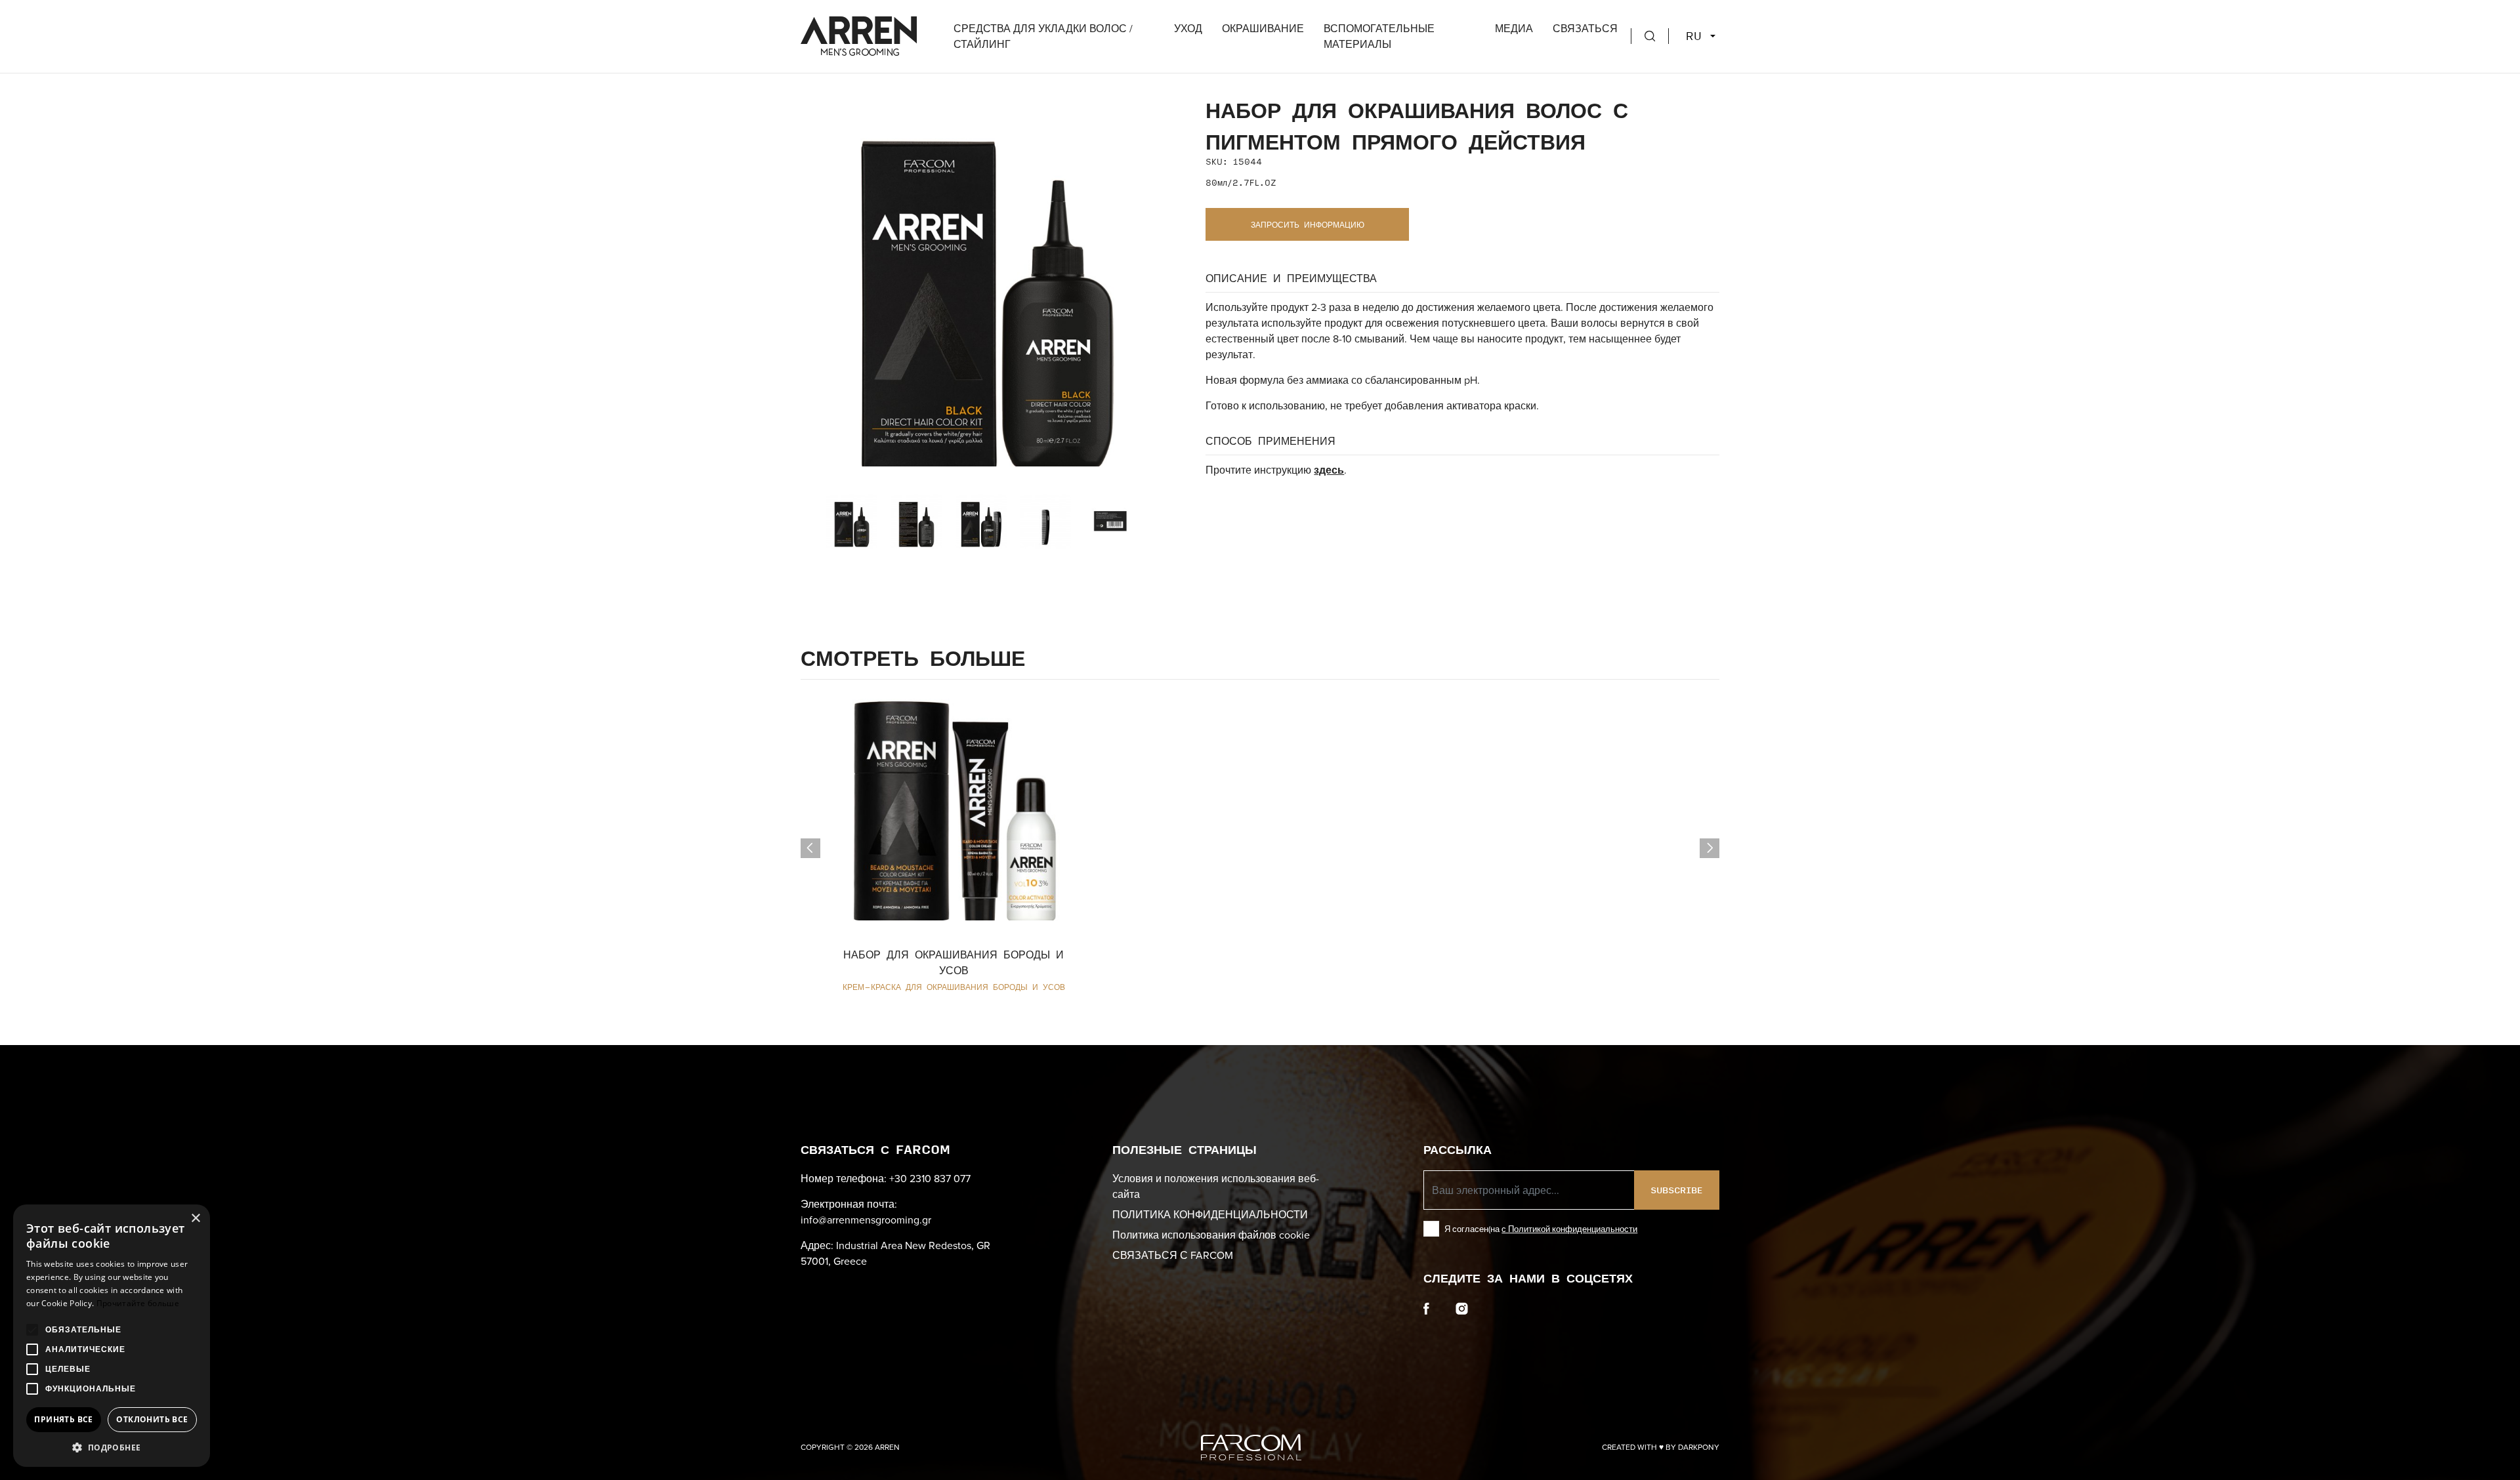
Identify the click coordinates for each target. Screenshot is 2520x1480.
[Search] (1650, 36)
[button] (112, 1447)
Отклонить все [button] (152, 1419)
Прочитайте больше (138, 1303)
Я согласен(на (1541, 1229)
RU (1697, 36)
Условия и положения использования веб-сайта (1216, 1186)
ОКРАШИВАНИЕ (1263, 28)
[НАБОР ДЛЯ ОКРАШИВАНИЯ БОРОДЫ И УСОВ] (954, 800)
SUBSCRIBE (1676, 1190)
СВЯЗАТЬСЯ (1585, 28)
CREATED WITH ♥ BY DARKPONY (1661, 1447)
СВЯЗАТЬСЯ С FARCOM (1173, 1255)
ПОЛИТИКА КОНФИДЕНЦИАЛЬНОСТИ (1210, 1214)
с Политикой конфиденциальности (1569, 1229)
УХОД (1188, 28)
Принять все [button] (63, 1419)
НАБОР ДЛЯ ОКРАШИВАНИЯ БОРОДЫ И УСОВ (954, 962)
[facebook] (1426, 1307)
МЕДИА (1514, 28)
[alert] (112, 1336)
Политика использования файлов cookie (1211, 1235)
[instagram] (1462, 1307)
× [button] (195, 1219)
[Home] (859, 34)
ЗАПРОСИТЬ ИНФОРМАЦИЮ (1308, 224)
